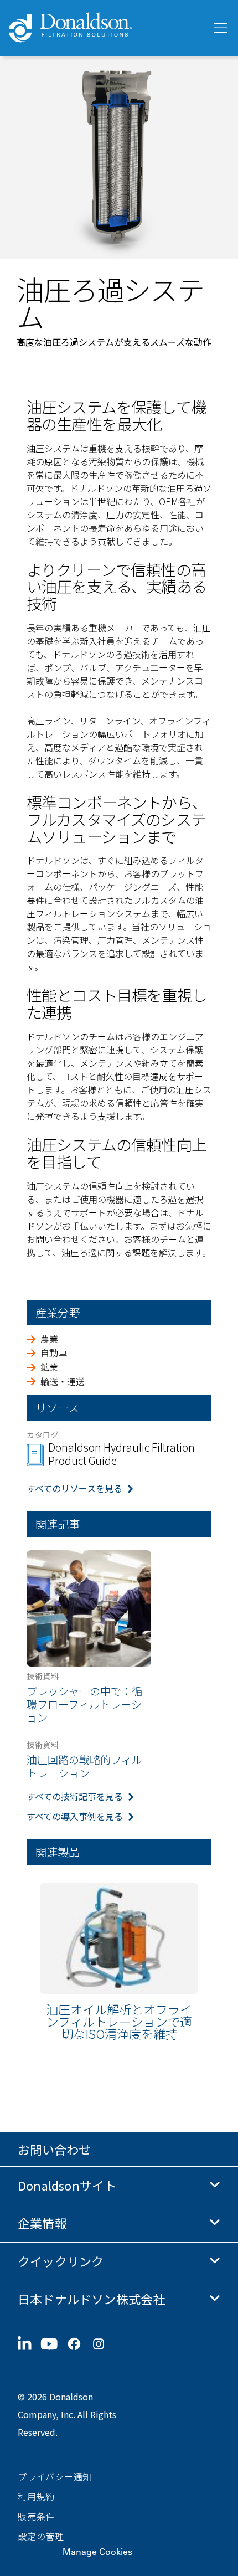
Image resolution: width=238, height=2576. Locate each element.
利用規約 (36, 2496)
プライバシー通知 (55, 2476)
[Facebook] (79, 2344)
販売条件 (36, 2516)
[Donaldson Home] (106, 28)
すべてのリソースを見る (74, 1488)
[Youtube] (54, 2344)
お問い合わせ (54, 2149)
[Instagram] (103, 2344)
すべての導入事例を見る (75, 1816)
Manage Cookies (97, 2552)
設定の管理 (41, 2536)
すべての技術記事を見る (75, 1796)
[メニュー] (220, 28)
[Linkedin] (29, 2344)
